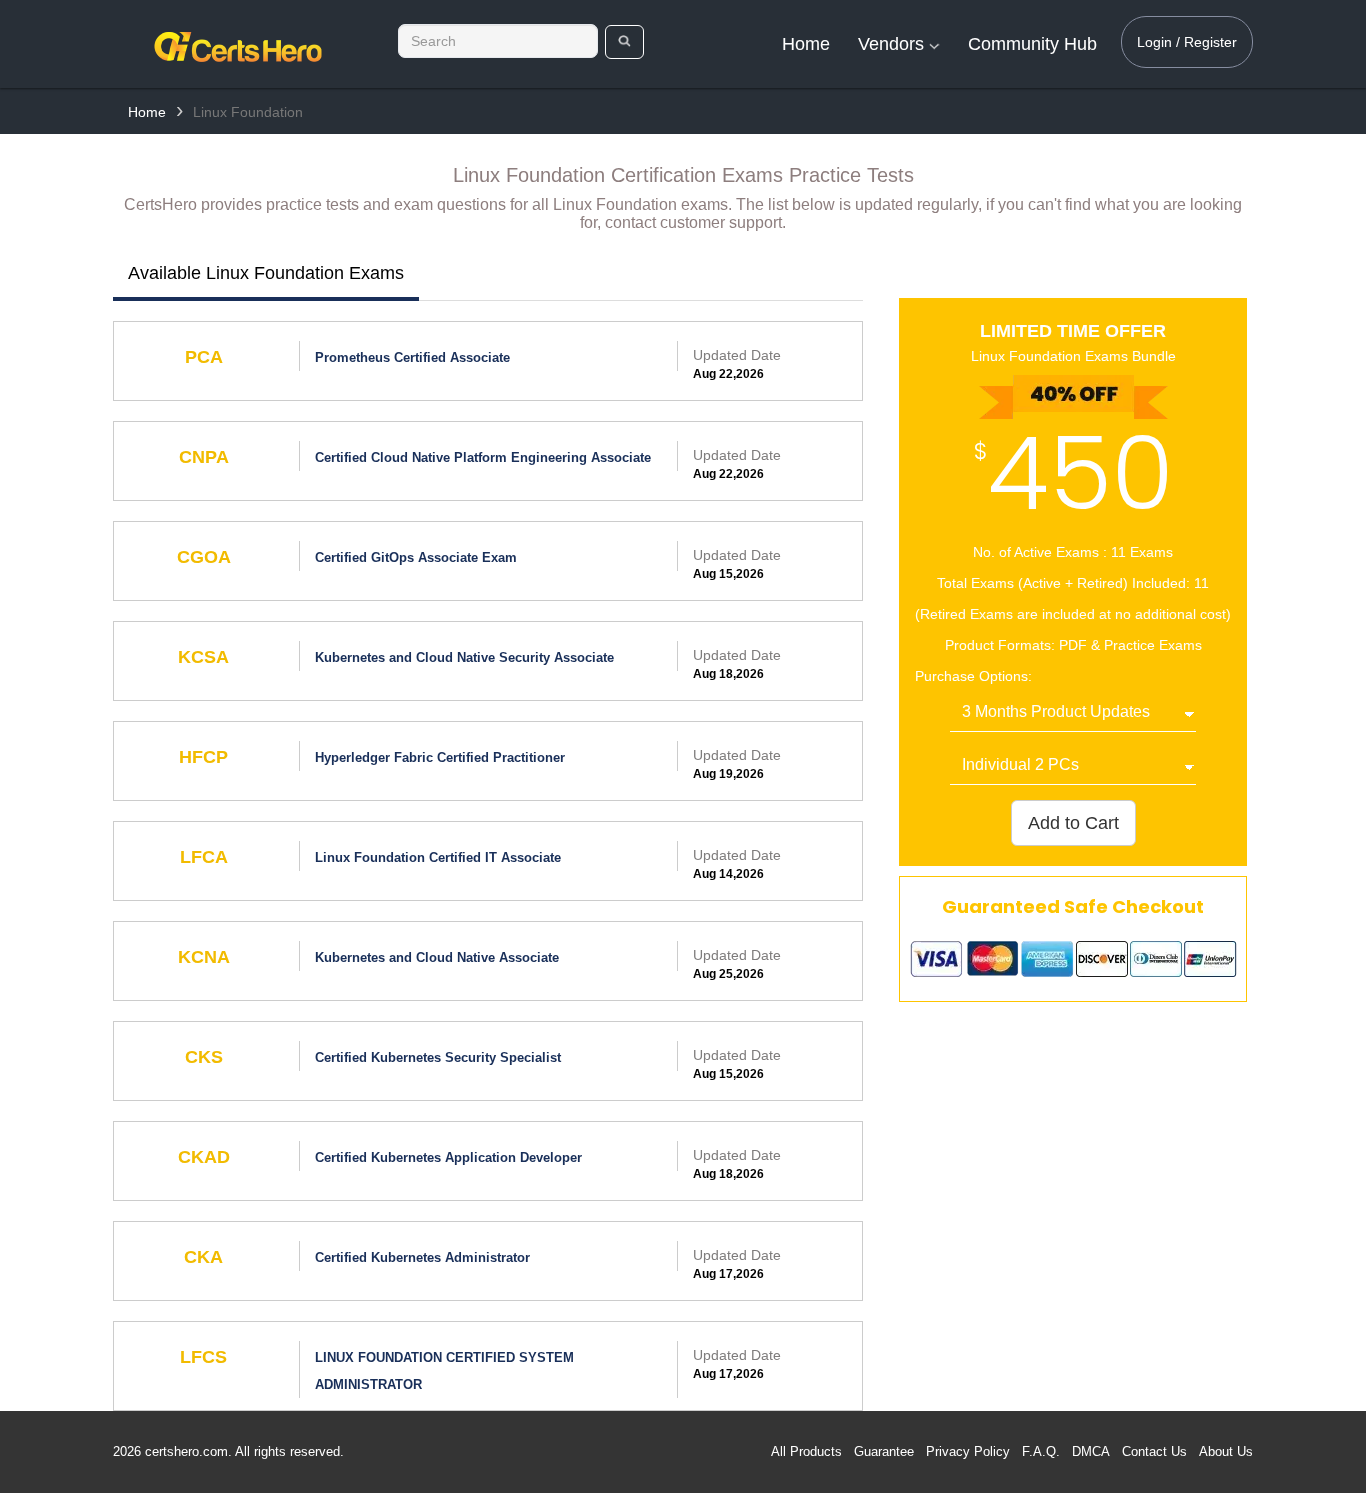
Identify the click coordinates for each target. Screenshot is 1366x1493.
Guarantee (884, 1451)
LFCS (203, 1357)
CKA (203, 1257)
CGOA (204, 557)
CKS (204, 1057)
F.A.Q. (1041, 1451)
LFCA (204, 857)
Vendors (893, 44)
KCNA (204, 957)
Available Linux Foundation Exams (266, 273)
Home (806, 44)
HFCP (203, 757)
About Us (1226, 1451)
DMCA (1091, 1451)
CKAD (204, 1157)
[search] (624, 42)
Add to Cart (1073, 823)
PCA (204, 357)
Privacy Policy (968, 1451)
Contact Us (1154, 1451)
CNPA (204, 457)
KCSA (203, 657)
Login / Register (1187, 42)
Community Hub (1032, 44)
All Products (806, 1451)
